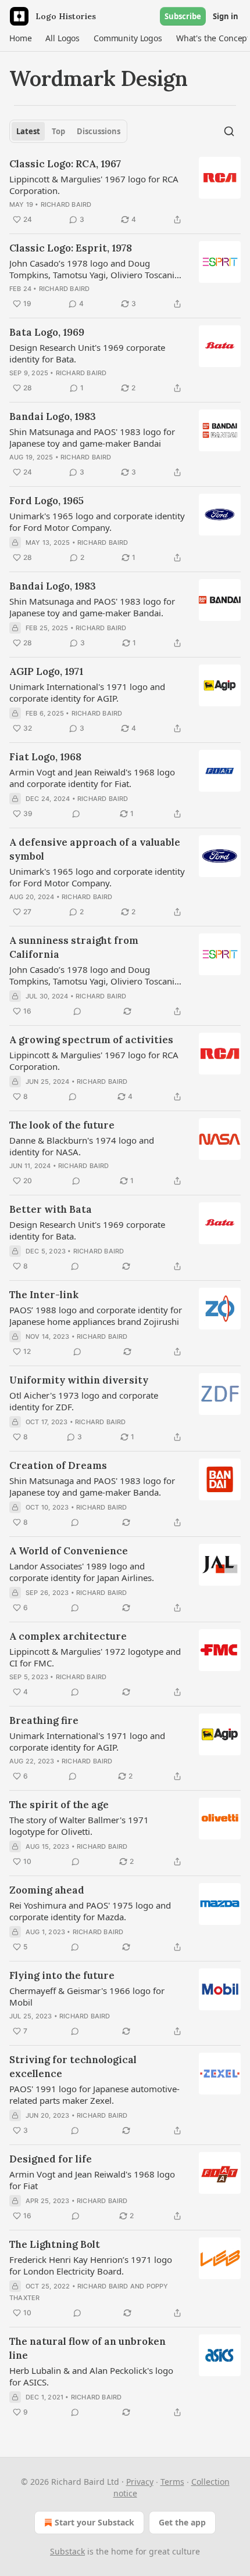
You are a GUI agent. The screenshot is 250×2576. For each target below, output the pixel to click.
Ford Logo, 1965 (47, 501)
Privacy (140, 2482)
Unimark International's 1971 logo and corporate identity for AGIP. (87, 692)
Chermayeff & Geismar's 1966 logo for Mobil (87, 1996)
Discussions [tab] (99, 131)
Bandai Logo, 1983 (53, 416)
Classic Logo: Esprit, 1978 (71, 248)
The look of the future (62, 1125)
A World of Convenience (69, 1551)
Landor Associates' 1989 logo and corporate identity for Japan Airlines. (82, 1572)
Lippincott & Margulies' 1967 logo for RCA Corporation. (94, 185)
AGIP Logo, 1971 (46, 671)
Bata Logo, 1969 (47, 332)
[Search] (229, 131)
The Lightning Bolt (55, 2244)
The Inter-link (44, 1295)
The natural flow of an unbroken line (87, 2348)
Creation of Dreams (58, 1465)
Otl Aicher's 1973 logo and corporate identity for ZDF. (84, 1401)
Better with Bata (51, 1209)
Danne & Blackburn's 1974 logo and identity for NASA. (82, 1146)
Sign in (226, 16)
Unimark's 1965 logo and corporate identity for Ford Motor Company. (97, 522)
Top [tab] (58, 131)
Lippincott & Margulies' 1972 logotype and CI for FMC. (95, 1657)
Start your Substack (94, 2522)
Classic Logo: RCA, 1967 (65, 164)
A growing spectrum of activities (91, 1040)
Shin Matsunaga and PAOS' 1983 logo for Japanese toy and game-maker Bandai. (92, 607)
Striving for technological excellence (73, 2067)
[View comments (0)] (76, 814)
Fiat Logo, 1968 (45, 757)
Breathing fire (44, 1720)
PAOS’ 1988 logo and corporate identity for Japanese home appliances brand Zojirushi (96, 1316)
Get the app (182, 2522)
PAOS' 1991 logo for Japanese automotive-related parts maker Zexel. (94, 2094)
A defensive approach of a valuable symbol (95, 849)
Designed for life (51, 2159)
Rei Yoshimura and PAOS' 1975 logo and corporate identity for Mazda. (90, 1911)
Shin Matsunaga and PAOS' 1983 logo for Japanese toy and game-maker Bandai (92, 437)
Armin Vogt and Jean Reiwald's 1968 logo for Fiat (92, 2180)
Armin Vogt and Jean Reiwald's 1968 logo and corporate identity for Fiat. (92, 778)
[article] (125, 192)
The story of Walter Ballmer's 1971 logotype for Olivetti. (79, 1826)
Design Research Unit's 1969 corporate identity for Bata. (87, 353)
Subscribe (183, 16)
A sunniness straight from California (74, 947)
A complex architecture (68, 1636)
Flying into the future (62, 1975)
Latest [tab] (28, 131)
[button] (20, 38)
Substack (67, 2551)
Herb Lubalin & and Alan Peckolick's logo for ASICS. (91, 2376)
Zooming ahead (47, 1890)
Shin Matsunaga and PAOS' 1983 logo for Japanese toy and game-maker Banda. (92, 1486)
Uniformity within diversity (79, 1380)
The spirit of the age (59, 1805)
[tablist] (68, 131)
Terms (172, 2482)
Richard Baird (66, 204)
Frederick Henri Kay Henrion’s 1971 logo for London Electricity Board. (91, 2265)
